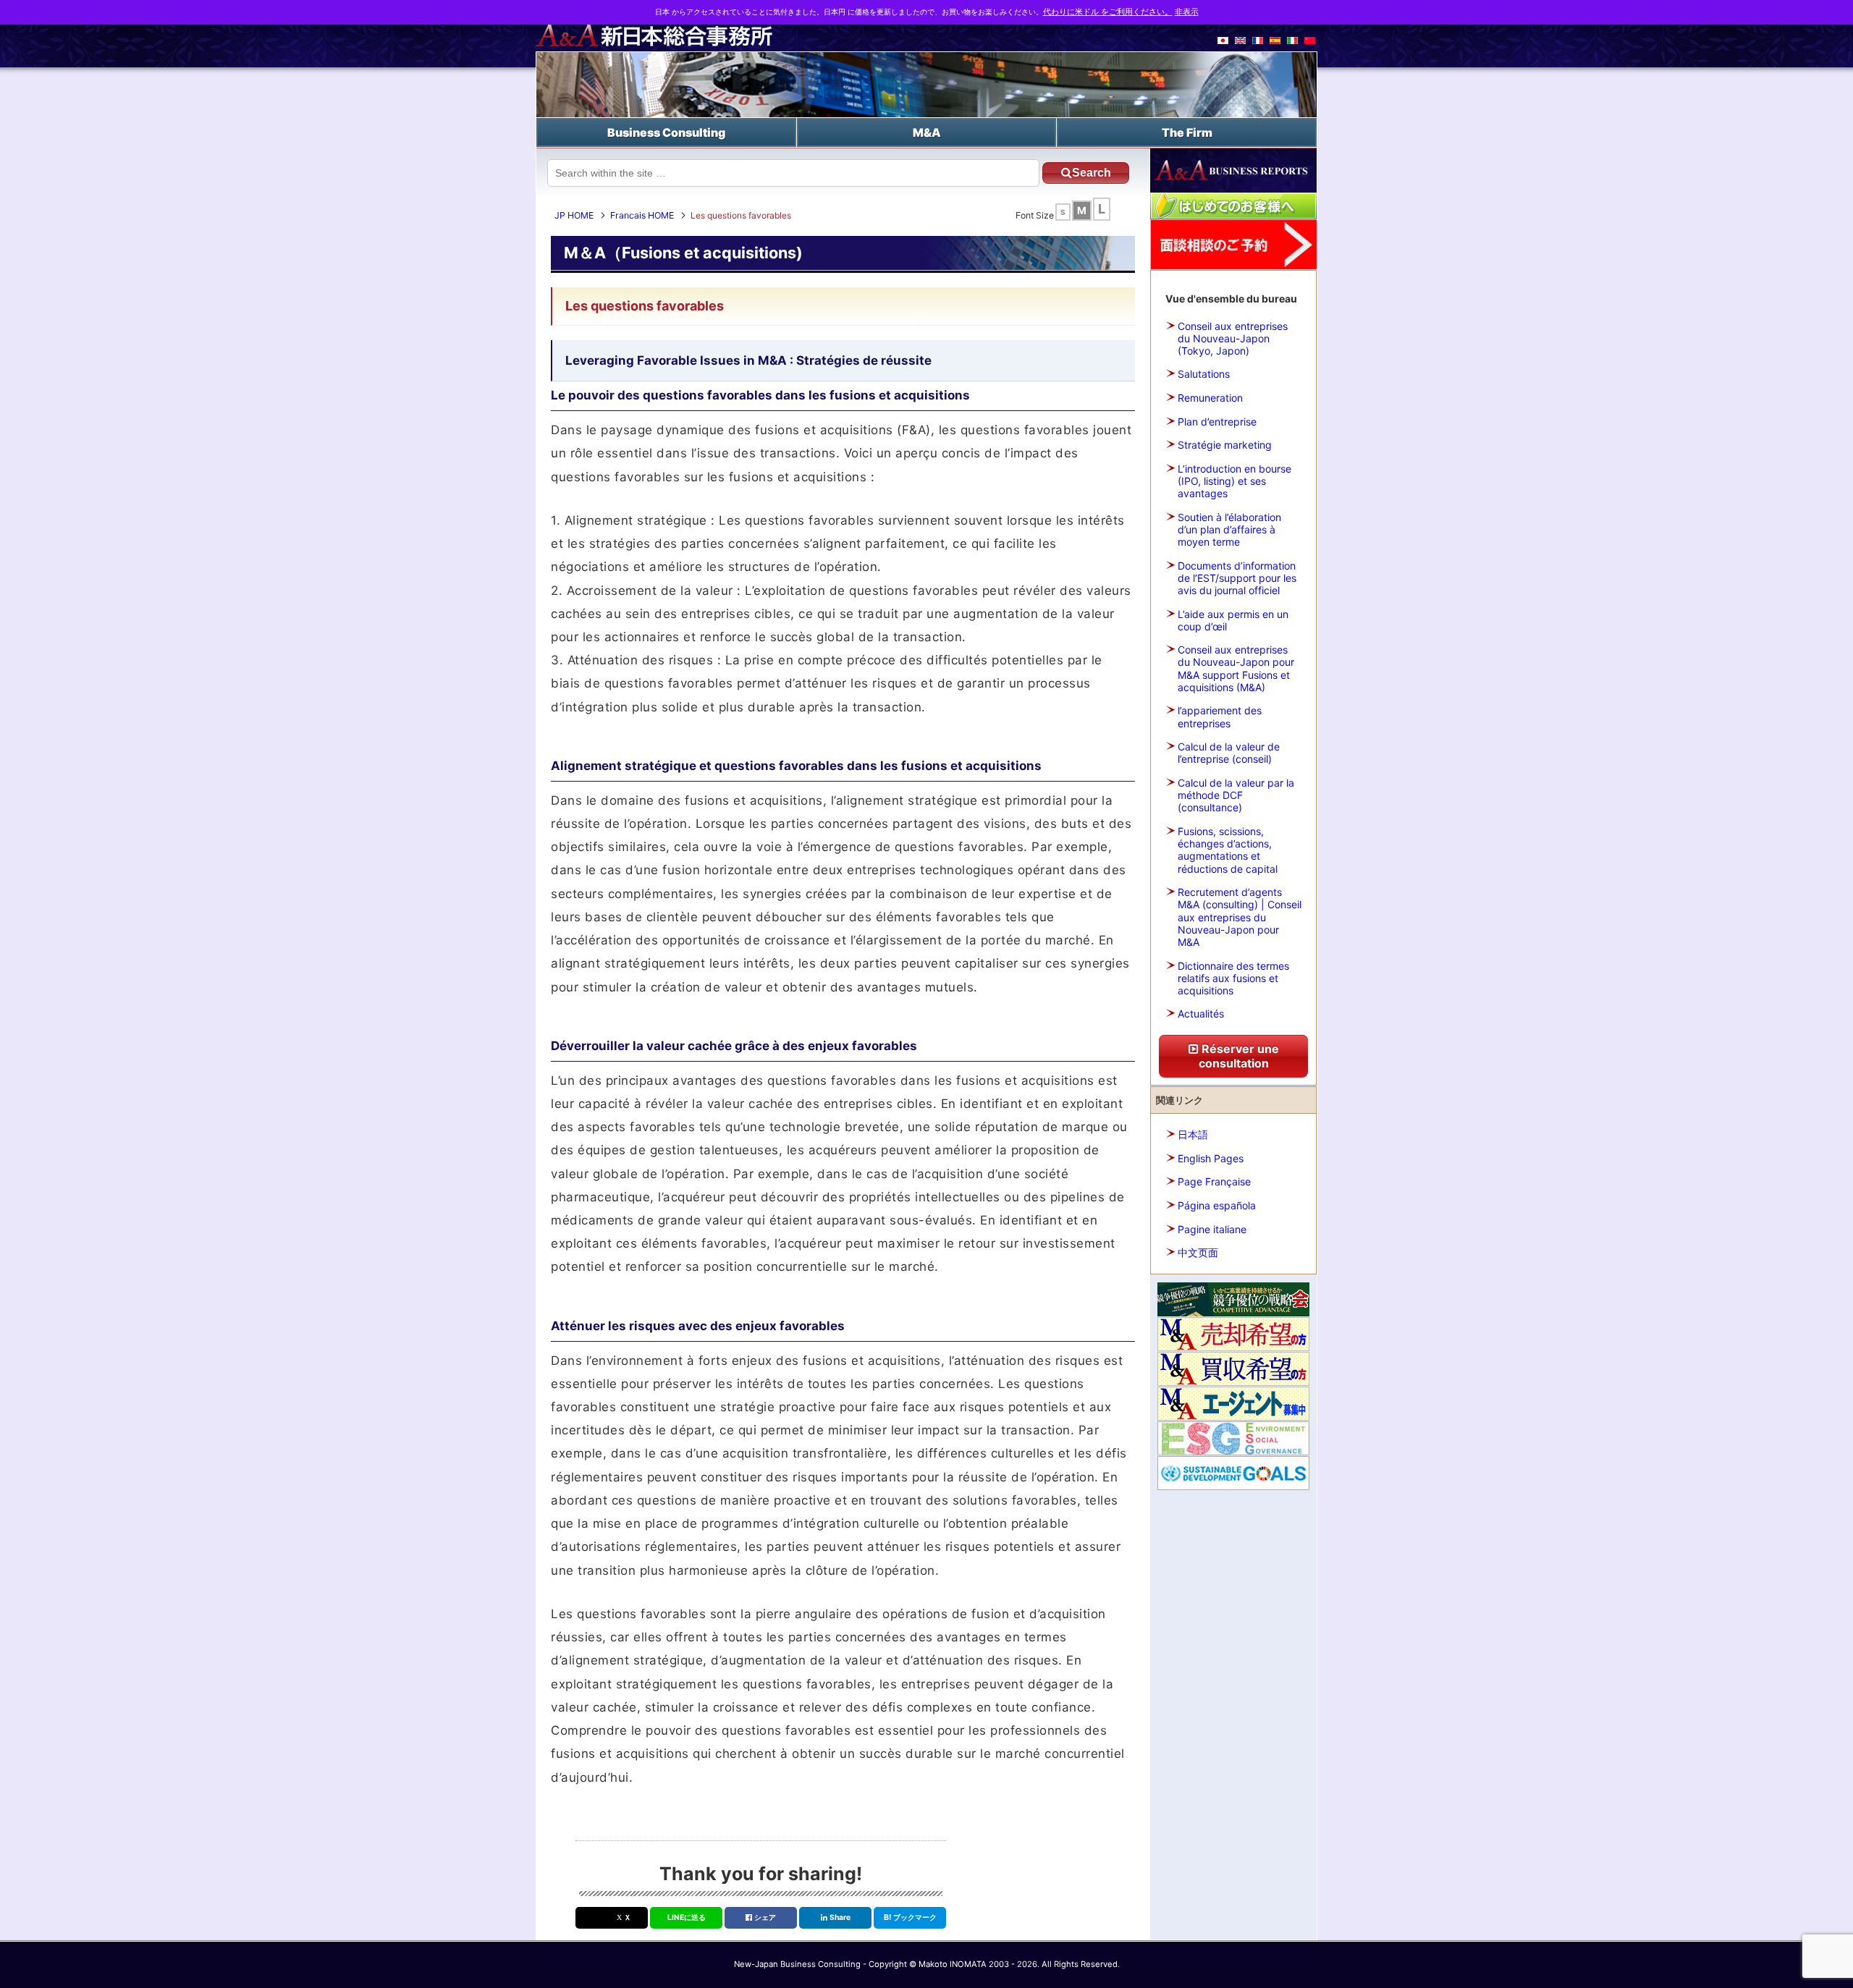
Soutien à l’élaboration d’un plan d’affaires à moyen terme (1229, 529)
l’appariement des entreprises (1220, 716)
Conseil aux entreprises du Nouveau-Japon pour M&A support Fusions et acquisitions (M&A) (1236, 668)
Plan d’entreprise (1217, 422)
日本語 (1193, 1134)
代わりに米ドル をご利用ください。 (1108, 12)
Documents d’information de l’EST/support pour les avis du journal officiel (1237, 578)
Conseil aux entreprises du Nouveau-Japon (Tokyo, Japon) (1233, 338)
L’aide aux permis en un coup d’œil (1233, 620)
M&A (927, 132)
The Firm (1187, 132)
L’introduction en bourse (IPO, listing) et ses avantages (1234, 481)
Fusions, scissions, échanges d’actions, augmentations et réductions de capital (1228, 850)
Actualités (1201, 1014)
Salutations (1204, 374)
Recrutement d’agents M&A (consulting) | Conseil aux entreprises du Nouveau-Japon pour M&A (1240, 917)
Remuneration (1210, 398)
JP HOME (574, 215)
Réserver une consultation (1239, 1056)
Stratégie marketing (1225, 445)
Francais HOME (642, 215)
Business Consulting (666, 132)
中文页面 (1198, 1252)
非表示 (1187, 12)
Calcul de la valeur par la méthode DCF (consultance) (1236, 795)
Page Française (1214, 1181)
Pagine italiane (1212, 1229)
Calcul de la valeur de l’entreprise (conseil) (1229, 753)
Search (1092, 173)
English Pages (1211, 1158)
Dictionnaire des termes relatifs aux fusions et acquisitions (1233, 978)
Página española (1217, 1205)
